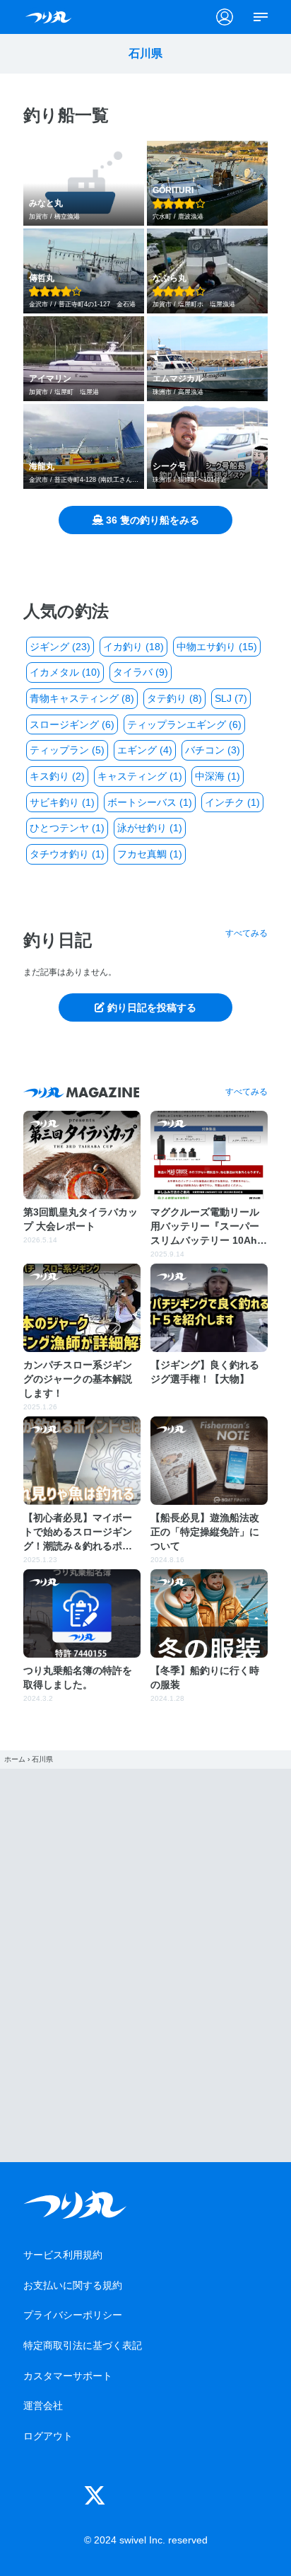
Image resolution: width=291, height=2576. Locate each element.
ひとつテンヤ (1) (67, 828)
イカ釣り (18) (133, 647)
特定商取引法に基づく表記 (83, 2345)
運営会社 (43, 2405)
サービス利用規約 (63, 2255)
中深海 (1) (218, 776)
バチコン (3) (213, 750)
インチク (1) (232, 802)
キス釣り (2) (57, 776)
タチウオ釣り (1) (67, 854)
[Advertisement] (145, 1965)
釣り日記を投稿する (150, 1007)
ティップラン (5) (67, 750)
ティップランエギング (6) (184, 724)
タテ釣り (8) (174, 698)
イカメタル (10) (65, 672)
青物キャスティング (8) (82, 698)
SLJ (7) (231, 698)
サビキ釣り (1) (62, 802)
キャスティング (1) (140, 776)
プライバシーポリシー (73, 2315)
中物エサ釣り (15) (217, 647)
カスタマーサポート (68, 2376)
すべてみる (247, 933)
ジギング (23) (60, 647)
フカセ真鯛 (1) (150, 854)
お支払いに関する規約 (73, 2285)
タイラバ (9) (141, 672)
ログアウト (48, 2436)
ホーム (15, 1759)
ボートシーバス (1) (150, 802)
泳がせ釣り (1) (150, 828)
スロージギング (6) (72, 724)
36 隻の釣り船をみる (151, 520)
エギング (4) (145, 750)
